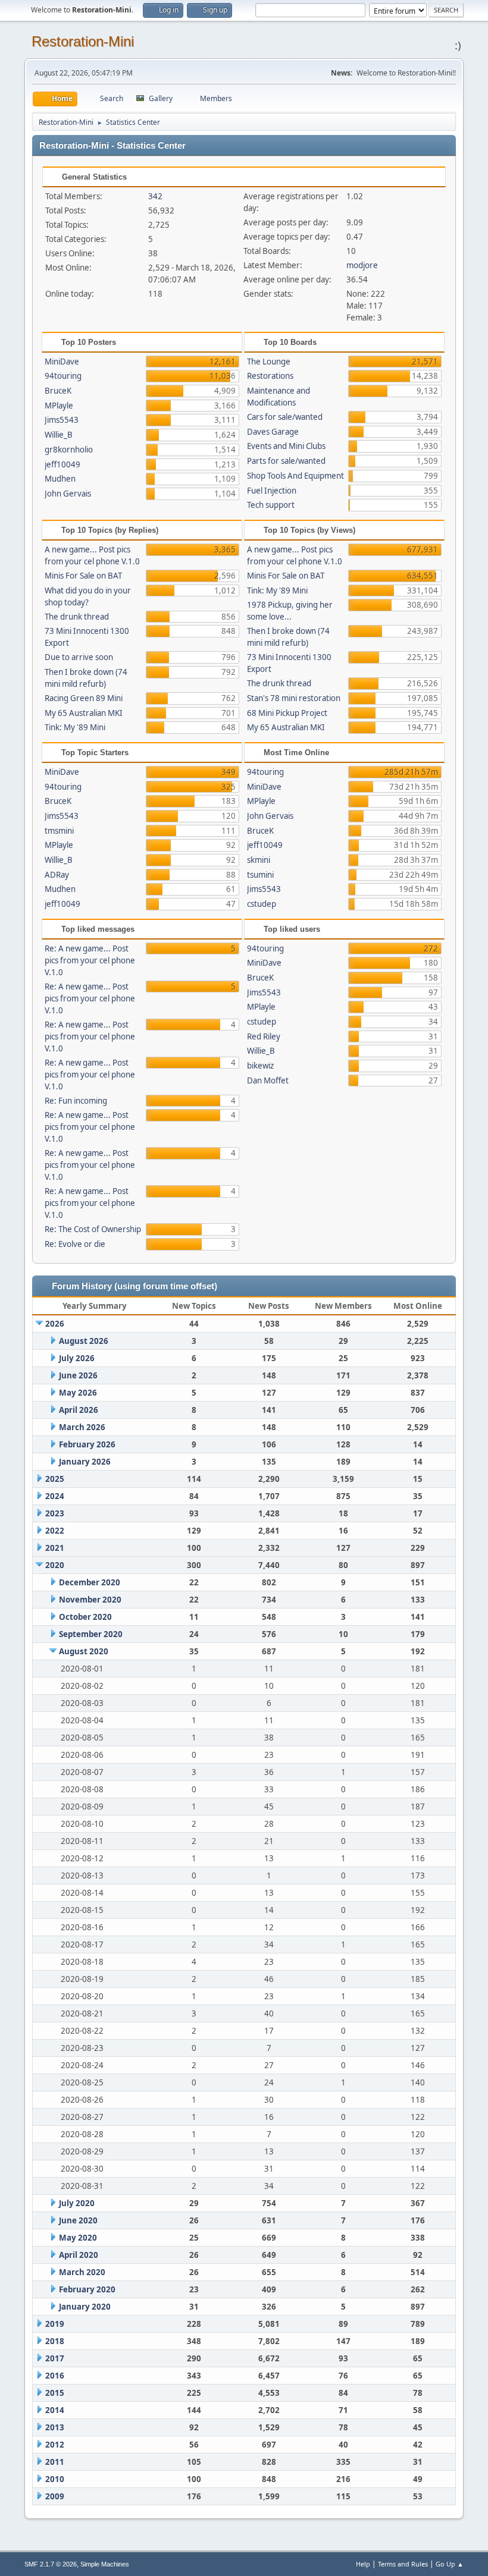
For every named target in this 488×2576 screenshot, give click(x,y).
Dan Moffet (268, 1080)
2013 (55, 2427)
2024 (55, 1496)
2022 (55, 1531)
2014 (55, 2410)
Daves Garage (273, 432)
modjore (362, 265)
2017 (55, 2358)
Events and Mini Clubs (286, 446)
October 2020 (85, 1617)
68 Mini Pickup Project (287, 713)
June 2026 (78, 1375)
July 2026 (77, 1358)
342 (155, 196)
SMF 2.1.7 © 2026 (51, 2564)
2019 (55, 2324)
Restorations (270, 376)
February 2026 (87, 1444)
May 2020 (78, 2238)
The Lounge (269, 362)
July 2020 (77, 2203)
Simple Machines (105, 2564)
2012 (55, 2445)
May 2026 (78, 1393)
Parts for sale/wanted (286, 461)
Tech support (271, 505)
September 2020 (91, 1634)
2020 (55, 1565)
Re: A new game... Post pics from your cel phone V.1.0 (90, 960)
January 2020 (85, 2307)
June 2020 (78, 2220)
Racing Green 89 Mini (84, 698)
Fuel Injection (272, 491)
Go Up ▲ (450, 2564)
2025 (55, 1479)
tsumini (260, 875)
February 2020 (87, 2289)
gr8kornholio (69, 450)
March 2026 (82, 1427)
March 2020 (82, 2272)
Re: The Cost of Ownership (93, 1229)
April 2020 (79, 2255)
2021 (55, 1548)
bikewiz (260, 1066)
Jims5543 (62, 420)
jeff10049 (62, 464)
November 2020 (90, 1600)
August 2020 (84, 1651)
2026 (55, 1324)
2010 (55, 2479)
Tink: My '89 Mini (75, 727)
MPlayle (59, 406)
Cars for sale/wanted (285, 417)
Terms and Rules (403, 2564)
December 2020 (90, 1582)
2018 (55, 2341)
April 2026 (79, 1410)
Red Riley (264, 1036)
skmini (259, 860)
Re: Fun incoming (76, 1101)
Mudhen (60, 479)
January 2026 (85, 1462)
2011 (55, 2462)
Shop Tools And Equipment (295, 476)
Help (363, 2564)
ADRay (57, 875)
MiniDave (62, 362)
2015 (55, 2393)
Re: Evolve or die (75, 1244)
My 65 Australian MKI (84, 713)
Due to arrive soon (79, 657)
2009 (55, 2496)
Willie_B (59, 435)
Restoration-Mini (83, 41)
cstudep (262, 904)
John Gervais (68, 494)
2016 (55, 2376)
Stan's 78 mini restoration (294, 698)
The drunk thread (77, 617)
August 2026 (84, 1341)
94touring (63, 376)
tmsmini (59, 831)
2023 (55, 1513)
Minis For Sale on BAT (83, 576)
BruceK (58, 391)
